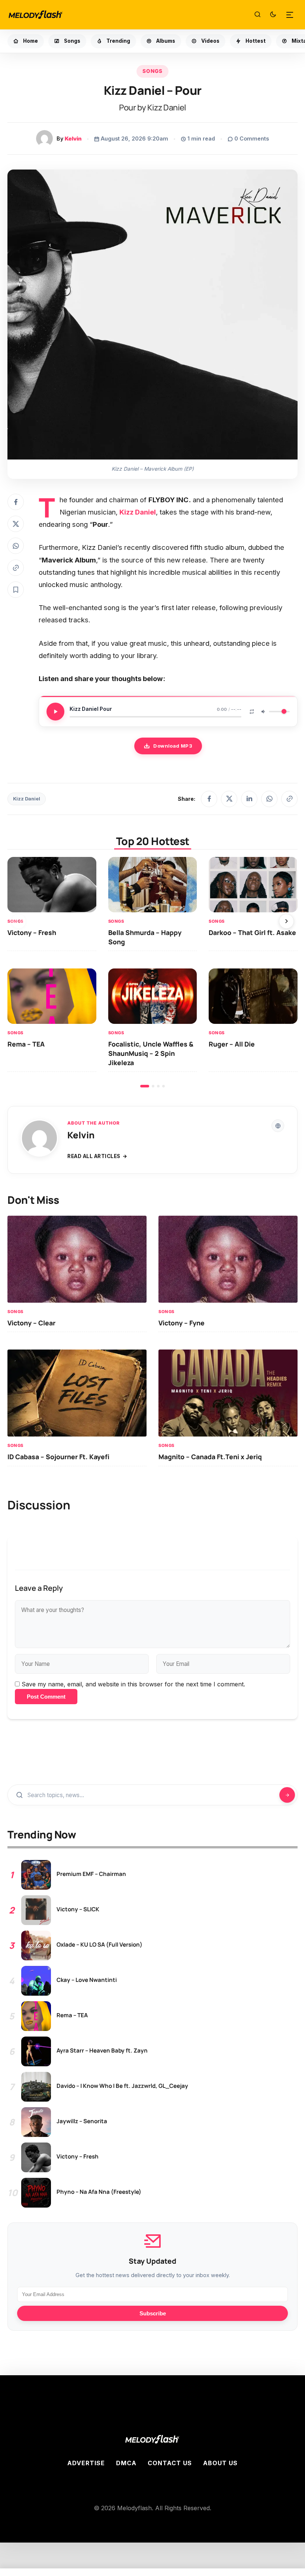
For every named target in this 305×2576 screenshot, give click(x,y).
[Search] (257, 15)
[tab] (145, 1086)
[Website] (278, 1126)
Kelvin (73, 138)
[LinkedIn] (249, 799)
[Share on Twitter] (16, 524)
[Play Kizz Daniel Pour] (55, 712)
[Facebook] (209, 799)
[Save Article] (16, 590)
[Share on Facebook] (16, 502)
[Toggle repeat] (252, 712)
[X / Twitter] (229, 799)
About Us (220, 2463)
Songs (152, 71)
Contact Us (170, 2463)
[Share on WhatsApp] (16, 546)
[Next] (286, 921)
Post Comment (46, 1697)
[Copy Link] (16, 568)
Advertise (86, 2463)
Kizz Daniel (27, 799)
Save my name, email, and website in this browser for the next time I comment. (133, 1684)
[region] (152, 972)
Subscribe (153, 2313)
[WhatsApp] (269, 799)
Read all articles (94, 1156)
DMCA (126, 2463)
